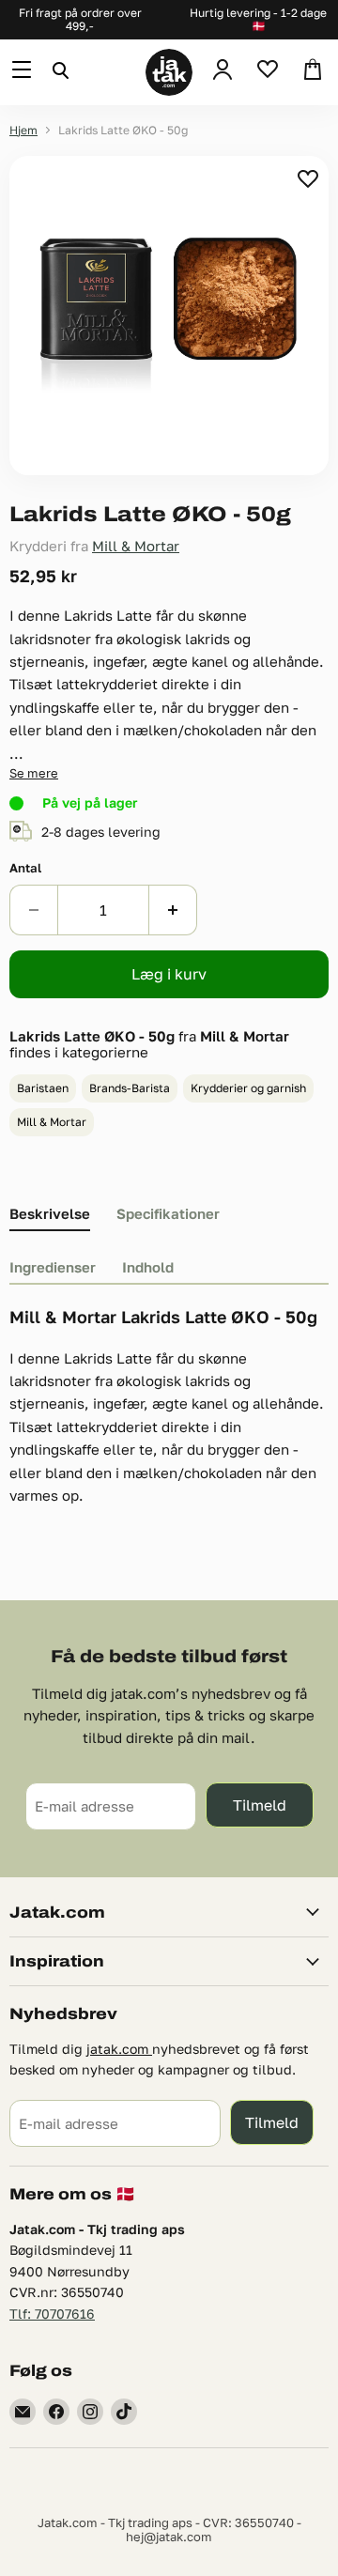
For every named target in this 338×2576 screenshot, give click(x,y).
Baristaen (43, 1088)
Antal (25, 868)
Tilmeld (260, 1805)
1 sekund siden (309, 178)
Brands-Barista (130, 1088)
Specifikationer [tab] (168, 1213)
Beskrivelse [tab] (50, 1213)
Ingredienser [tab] (53, 1267)
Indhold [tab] (148, 1267)
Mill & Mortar (136, 546)
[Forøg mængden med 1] (173, 910)
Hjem (23, 131)
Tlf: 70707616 (52, 2314)
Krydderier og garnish (248, 1088)
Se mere (34, 773)
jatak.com (119, 2049)
